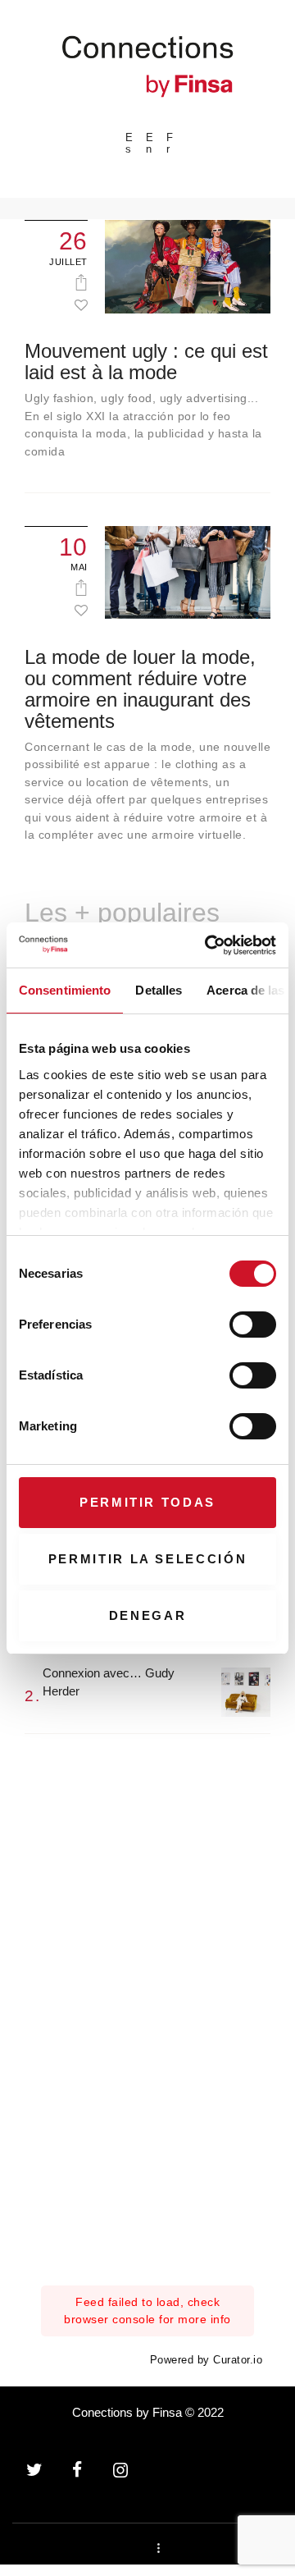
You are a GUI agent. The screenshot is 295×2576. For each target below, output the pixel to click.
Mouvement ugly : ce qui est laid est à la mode (146, 362)
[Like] (81, 304)
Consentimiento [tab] (65, 990)
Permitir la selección (148, 1559)
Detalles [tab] (159, 990)
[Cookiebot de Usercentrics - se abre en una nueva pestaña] (208, 945)
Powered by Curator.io (206, 2360)
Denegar (148, 1615)
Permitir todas (147, 1502)
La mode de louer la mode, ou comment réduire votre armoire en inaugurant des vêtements (140, 689)
